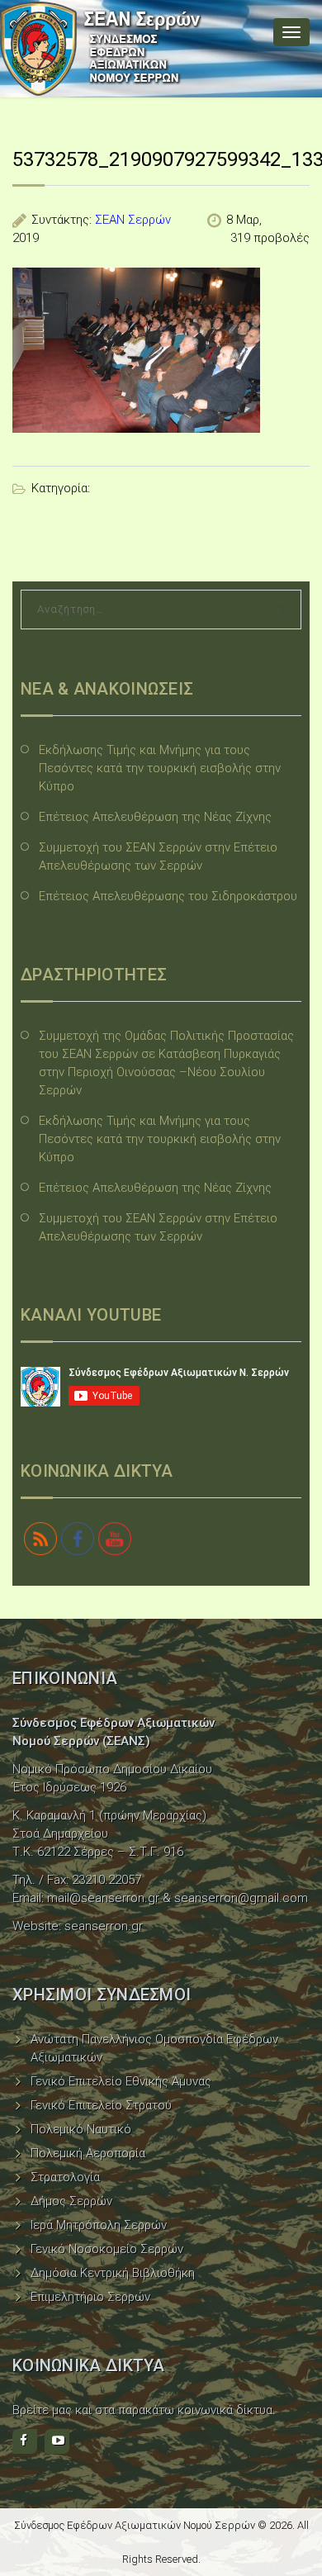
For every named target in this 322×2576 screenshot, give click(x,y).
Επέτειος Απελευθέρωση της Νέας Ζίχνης (155, 817)
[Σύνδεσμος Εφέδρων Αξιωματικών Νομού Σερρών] (101, 49)
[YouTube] (57, 2441)
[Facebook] (25, 2441)
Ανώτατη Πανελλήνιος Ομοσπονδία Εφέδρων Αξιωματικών (154, 2048)
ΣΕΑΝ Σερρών (133, 220)
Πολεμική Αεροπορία (88, 2153)
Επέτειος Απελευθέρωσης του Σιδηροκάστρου (168, 896)
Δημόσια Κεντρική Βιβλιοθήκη (113, 2273)
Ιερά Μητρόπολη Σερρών (99, 2225)
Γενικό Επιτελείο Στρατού (101, 2105)
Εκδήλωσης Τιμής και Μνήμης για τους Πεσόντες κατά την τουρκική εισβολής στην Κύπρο (160, 768)
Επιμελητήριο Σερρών (90, 2297)
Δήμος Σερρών (71, 2201)
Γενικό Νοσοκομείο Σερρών (107, 2249)
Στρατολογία (65, 2177)
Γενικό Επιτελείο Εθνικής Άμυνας (121, 2081)
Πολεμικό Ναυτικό (81, 2129)
